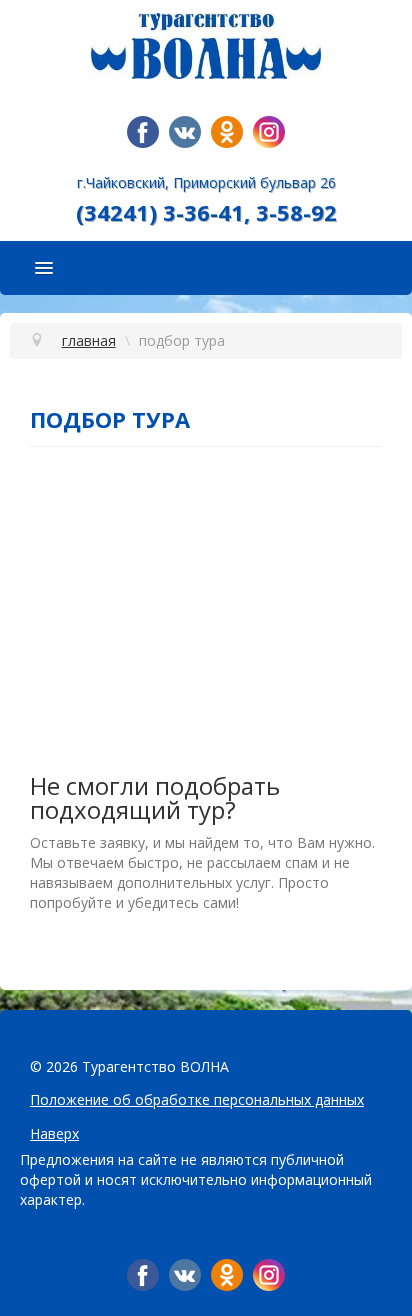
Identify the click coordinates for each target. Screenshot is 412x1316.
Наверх (54, 1133)
